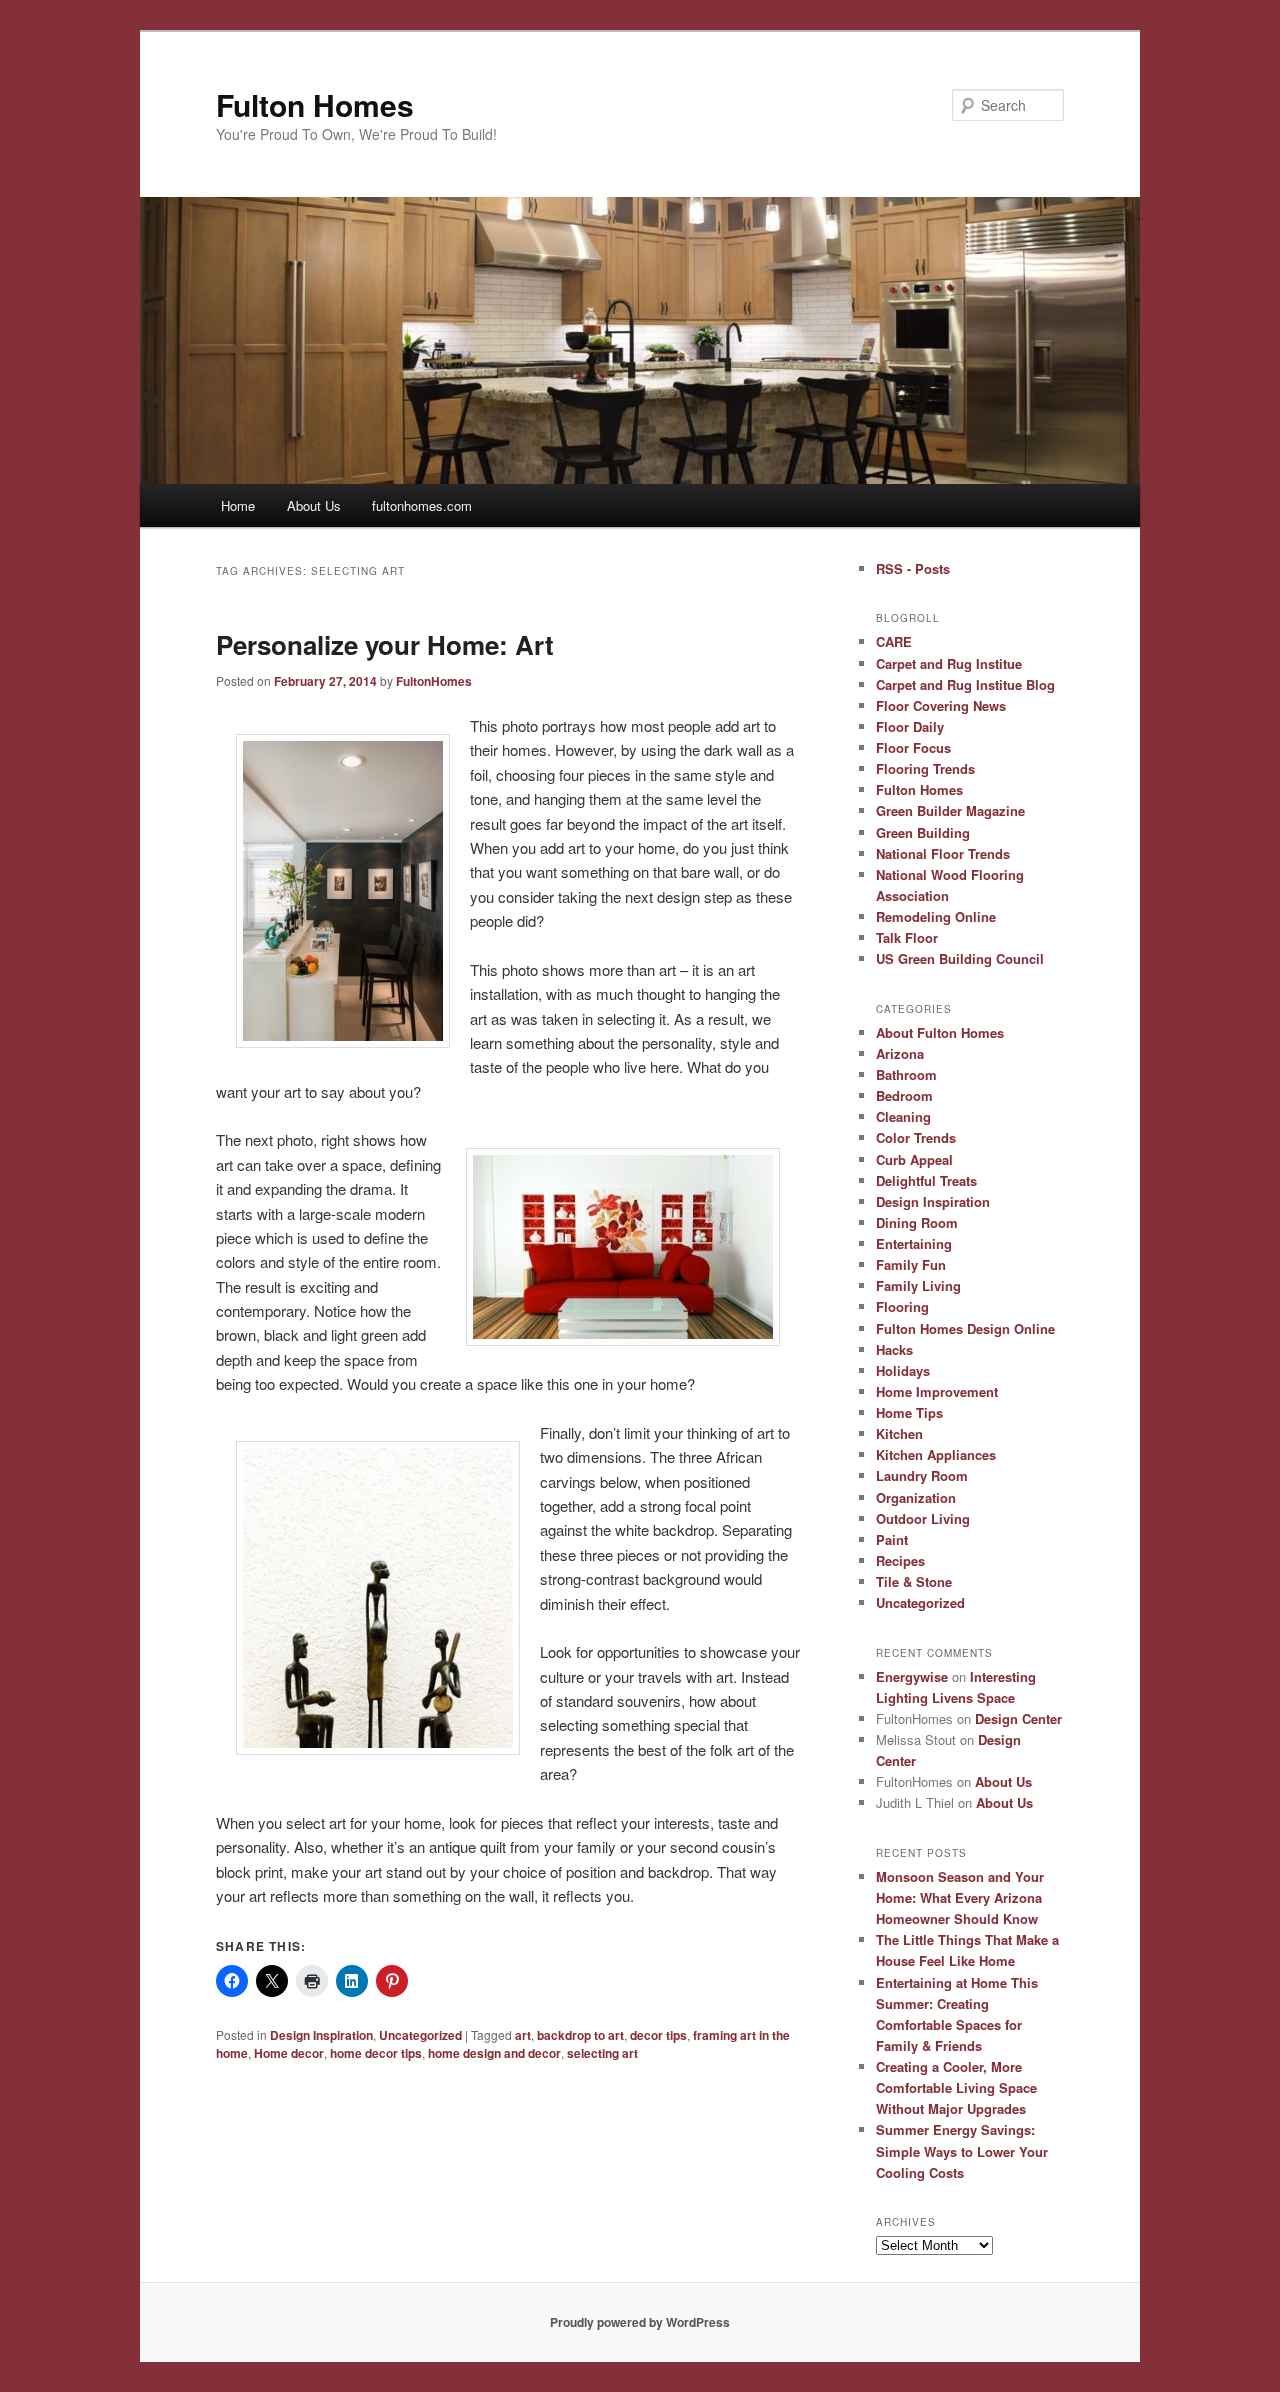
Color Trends (916, 1137)
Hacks (894, 1349)
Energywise (912, 1676)
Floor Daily (910, 726)
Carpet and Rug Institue (949, 663)
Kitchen (899, 1433)
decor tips (658, 2035)
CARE (894, 641)
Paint (892, 1539)
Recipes (900, 1560)
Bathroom (906, 1074)
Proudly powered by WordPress (640, 2322)
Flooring (902, 1306)
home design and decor (494, 2053)
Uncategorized (420, 2035)
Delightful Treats (926, 1180)
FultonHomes (434, 681)
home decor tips (376, 2053)
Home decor (289, 2053)
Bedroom (904, 1095)
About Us (314, 505)
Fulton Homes (315, 104)
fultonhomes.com (422, 505)
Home (238, 505)
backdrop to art (580, 2035)
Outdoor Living (923, 1518)
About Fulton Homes (940, 1032)
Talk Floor (907, 937)
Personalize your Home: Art (385, 644)
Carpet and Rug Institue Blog (965, 684)
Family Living (918, 1285)
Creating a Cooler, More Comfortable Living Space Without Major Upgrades (956, 2087)
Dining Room (917, 1222)
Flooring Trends (925, 768)
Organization (916, 1497)
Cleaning (903, 1116)
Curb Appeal (914, 1159)
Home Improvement (937, 1391)
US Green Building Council (960, 958)
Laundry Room (922, 1475)
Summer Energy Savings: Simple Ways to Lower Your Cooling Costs (962, 2150)
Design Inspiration (321, 2035)
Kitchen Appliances (936, 1454)
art (523, 2035)
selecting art (602, 2053)
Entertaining (914, 1243)
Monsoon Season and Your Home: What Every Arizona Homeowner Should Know (960, 1897)
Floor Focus (913, 747)
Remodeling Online (936, 916)
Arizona (900, 1053)
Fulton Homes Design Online (965, 1328)
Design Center (1018, 1718)
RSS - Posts (913, 568)
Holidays (903, 1370)
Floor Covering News (941, 705)
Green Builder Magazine (950, 810)
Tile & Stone (914, 1581)
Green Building (923, 832)
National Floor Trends (943, 853)
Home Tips (909, 1412)
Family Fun (911, 1264)
